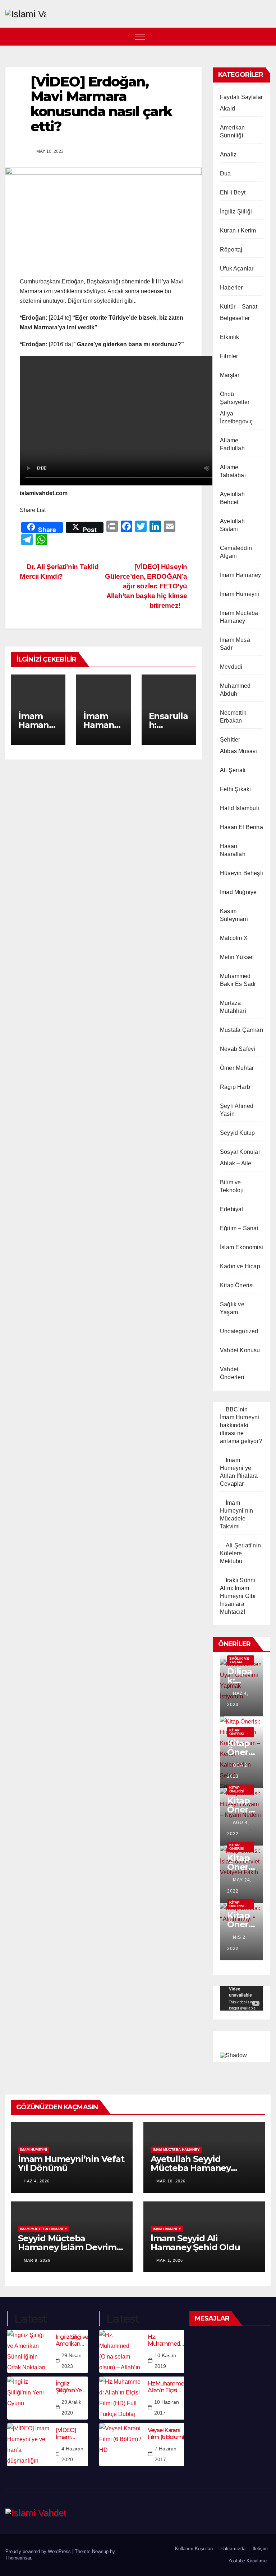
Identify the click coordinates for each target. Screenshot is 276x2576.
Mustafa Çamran (241, 1030)
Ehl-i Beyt (233, 192)
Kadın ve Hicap (240, 1266)
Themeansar (18, 2558)
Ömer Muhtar (237, 1068)
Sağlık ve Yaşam (239, 1660)
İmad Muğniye (238, 892)
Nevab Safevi (238, 1049)
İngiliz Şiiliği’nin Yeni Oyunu (71, 2387)
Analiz (228, 154)
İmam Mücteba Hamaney (176, 2150)
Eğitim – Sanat (239, 1228)
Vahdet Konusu (240, 1350)
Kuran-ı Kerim (238, 231)
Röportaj (231, 250)
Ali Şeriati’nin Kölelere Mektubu (240, 1553)
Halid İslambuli (240, 808)
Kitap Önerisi (237, 1285)
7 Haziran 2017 (165, 2454)
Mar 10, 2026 (171, 2181)
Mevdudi (231, 667)
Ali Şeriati (233, 770)
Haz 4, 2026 (37, 2181)
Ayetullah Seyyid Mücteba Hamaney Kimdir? (191, 2168)
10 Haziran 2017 (167, 2407)
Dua (226, 173)
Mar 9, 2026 (37, 2260)
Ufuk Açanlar (237, 269)
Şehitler (230, 740)
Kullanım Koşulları (194, 2549)
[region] (241, 2045)
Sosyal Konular (240, 1152)
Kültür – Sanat (239, 307)
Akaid (227, 109)
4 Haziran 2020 (72, 2454)
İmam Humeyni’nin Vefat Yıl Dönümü (71, 2163)
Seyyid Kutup (237, 1133)
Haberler (231, 288)
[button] (266, 36)
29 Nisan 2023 (72, 2361)
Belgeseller (235, 318)
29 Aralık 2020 (71, 2407)
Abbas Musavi (238, 751)
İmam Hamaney (240, 575)
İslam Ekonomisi (241, 1247)
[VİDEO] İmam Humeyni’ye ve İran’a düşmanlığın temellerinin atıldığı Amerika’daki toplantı (72, 2434)
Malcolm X (234, 938)
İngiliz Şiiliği (236, 211)
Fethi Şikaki (235, 789)
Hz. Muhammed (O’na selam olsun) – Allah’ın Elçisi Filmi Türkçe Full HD (165, 2340)
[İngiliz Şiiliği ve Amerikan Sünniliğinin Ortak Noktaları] (29, 2351)
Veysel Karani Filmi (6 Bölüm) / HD (167, 2434)
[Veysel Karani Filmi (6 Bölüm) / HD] (121, 2445)
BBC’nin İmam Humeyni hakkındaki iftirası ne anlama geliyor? (241, 1425)
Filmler (229, 356)
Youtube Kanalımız (248, 2561)
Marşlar (230, 375)
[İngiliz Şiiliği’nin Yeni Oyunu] (29, 2398)
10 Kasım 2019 (165, 2361)
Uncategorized (239, 1331)
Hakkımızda (233, 2549)
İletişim (260, 2549)
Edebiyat (232, 1209)
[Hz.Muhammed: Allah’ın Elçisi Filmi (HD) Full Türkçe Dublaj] (121, 2398)
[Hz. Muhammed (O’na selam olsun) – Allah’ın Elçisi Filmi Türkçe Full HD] (121, 2351)
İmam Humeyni (240, 594)
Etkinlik (230, 337)
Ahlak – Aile (236, 1163)
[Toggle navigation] (140, 37)
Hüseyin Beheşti (241, 873)
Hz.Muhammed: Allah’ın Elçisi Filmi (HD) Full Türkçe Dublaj (168, 2387)
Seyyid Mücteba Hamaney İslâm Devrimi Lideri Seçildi (68, 2247)
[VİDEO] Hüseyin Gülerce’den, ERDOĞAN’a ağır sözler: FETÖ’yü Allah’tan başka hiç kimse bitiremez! (146, 586)
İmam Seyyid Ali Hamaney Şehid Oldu (195, 2243)
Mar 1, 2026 (170, 2260)
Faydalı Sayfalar (241, 97)
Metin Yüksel (237, 957)
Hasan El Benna (241, 827)
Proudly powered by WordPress (39, 2551)
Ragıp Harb (235, 1087)
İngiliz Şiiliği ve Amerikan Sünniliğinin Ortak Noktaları (72, 2340)
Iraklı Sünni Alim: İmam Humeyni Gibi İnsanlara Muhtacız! (238, 1596)
